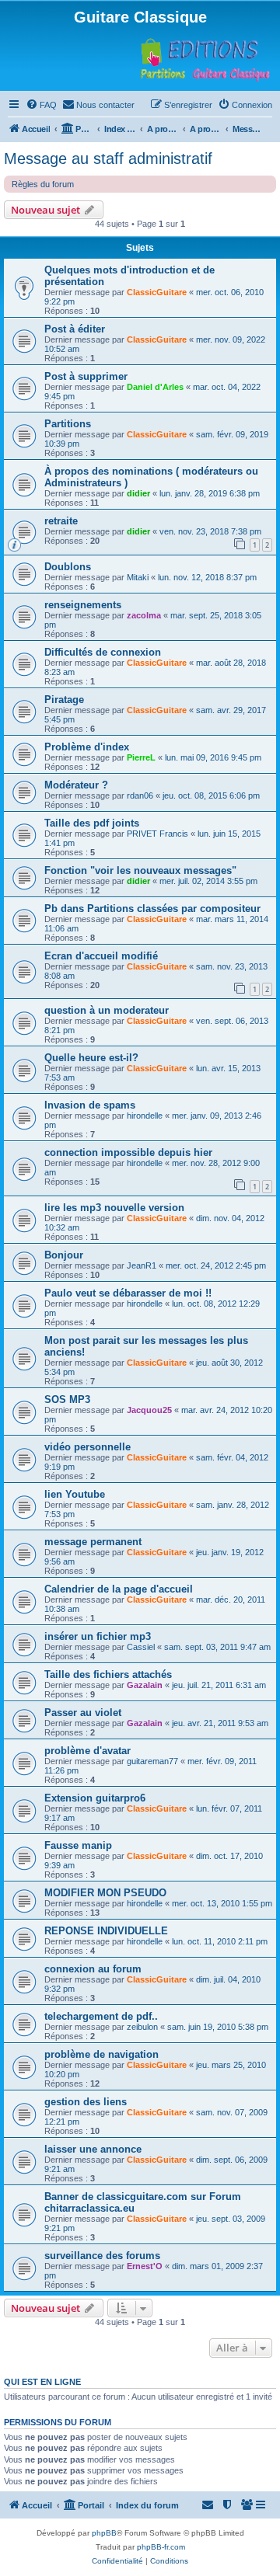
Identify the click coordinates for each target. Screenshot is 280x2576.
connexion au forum (93, 1969)
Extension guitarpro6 (95, 1798)
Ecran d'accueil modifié (101, 956)
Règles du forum (43, 184)
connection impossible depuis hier (128, 1152)
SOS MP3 (67, 1399)
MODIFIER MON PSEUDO (105, 1893)
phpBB (104, 2533)
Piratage (64, 700)
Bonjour (64, 1255)
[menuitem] (41, 105)
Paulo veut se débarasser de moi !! (128, 1293)
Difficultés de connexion (103, 652)
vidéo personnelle (87, 1447)
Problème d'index (87, 747)
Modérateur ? (76, 785)
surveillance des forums (102, 2256)
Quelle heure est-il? (91, 1058)
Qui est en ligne (42, 2382)
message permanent (93, 1542)
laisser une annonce (93, 2149)
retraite (61, 521)
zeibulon (142, 2027)
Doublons (68, 567)
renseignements (83, 605)
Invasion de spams (90, 1105)
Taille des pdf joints (92, 823)
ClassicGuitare (157, 292)
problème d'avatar (87, 1751)
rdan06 (140, 795)
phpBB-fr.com (161, 2547)
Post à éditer (75, 329)
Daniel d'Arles (155, 387)
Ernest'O (145, 2266)
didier (138, 493)
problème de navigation (101, 2054)
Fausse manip (78, 1845)
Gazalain (145, 1685)
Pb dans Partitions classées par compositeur (152, 909)
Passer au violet (83, 1713)
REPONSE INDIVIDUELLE (106, 1931)
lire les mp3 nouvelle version (114, 1208)
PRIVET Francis (157, 834)
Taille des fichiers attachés (108, 1674)
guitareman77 (152, 1761)
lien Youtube (75, 1494)
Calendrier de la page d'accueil (119, 1589)
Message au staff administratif (108, 158)
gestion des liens (86, 2102)
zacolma (144, 615)
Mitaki (138, 577)
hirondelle (145, 1116)
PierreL (141, 757)
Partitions (68, 424)
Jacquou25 (149, 1410)
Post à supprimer (86, 376)
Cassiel (141, 1647)
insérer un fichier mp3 (98, 1636)
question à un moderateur (107, 1010)
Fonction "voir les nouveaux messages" (140, 870)
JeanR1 (142, 1265)
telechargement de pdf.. (101, 2016)
